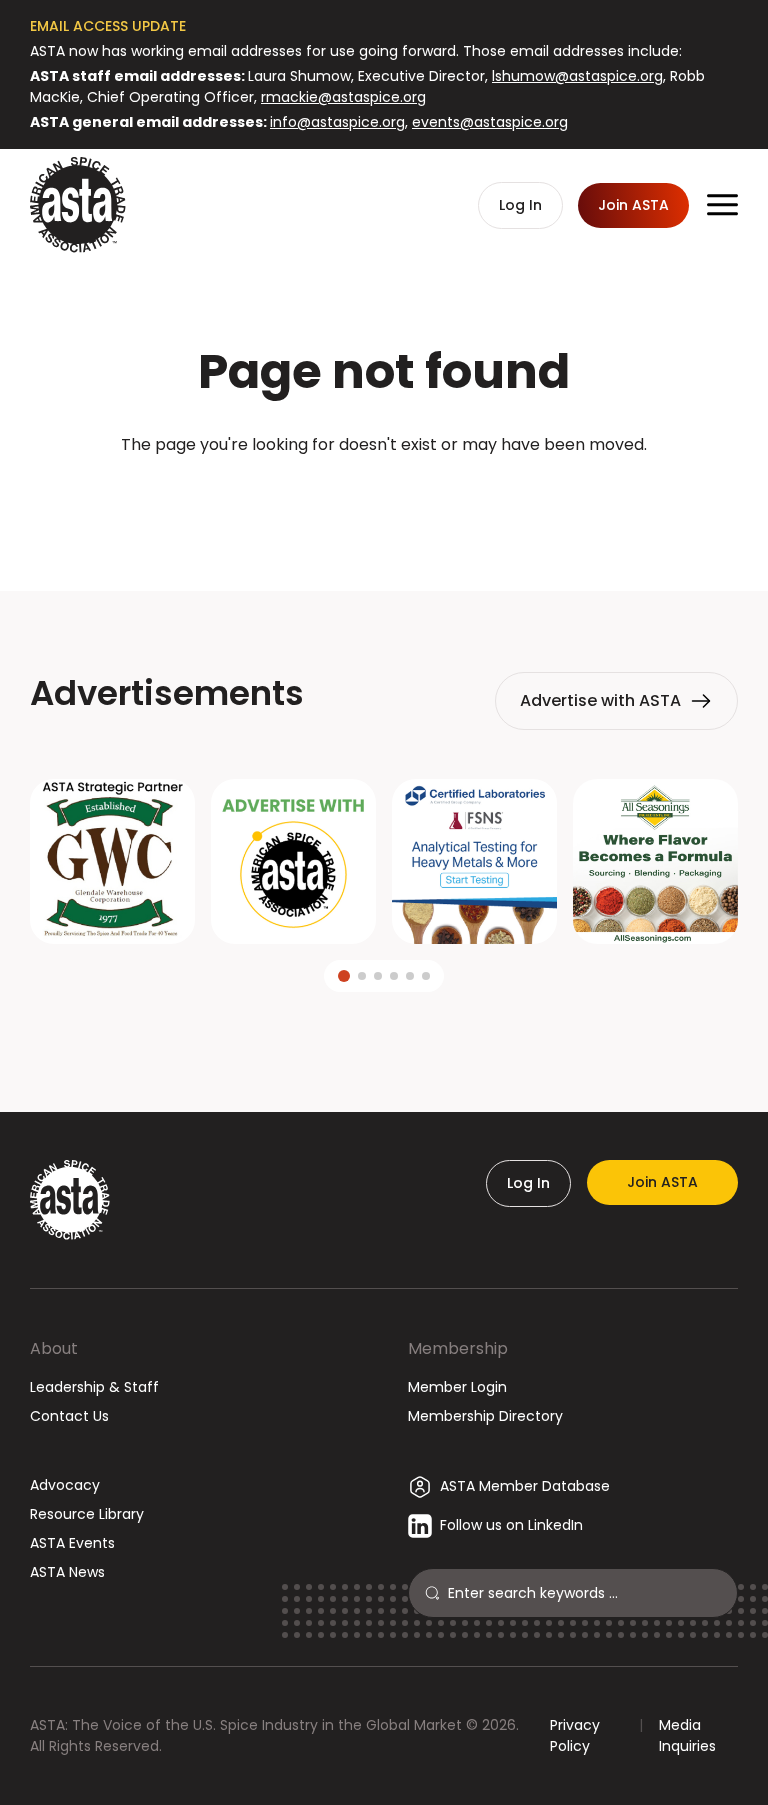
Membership (458, 1348)
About (54, 1348)
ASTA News (67, 1572)
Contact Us (69, 1416)
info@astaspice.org (337, 122)
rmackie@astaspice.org (343, 97)
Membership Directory (485, 1416)
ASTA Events (72, 1543)
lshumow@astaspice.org (577, 76)
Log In (528, 1183)
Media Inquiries (687, 1735)
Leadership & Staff (94, 1387)
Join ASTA (662, 1182)
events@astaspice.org (490, 122)
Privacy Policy (575, 1735)
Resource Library (87, 1514)
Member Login (457, 1387)
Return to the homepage (384, 498)
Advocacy (65, 1485)
